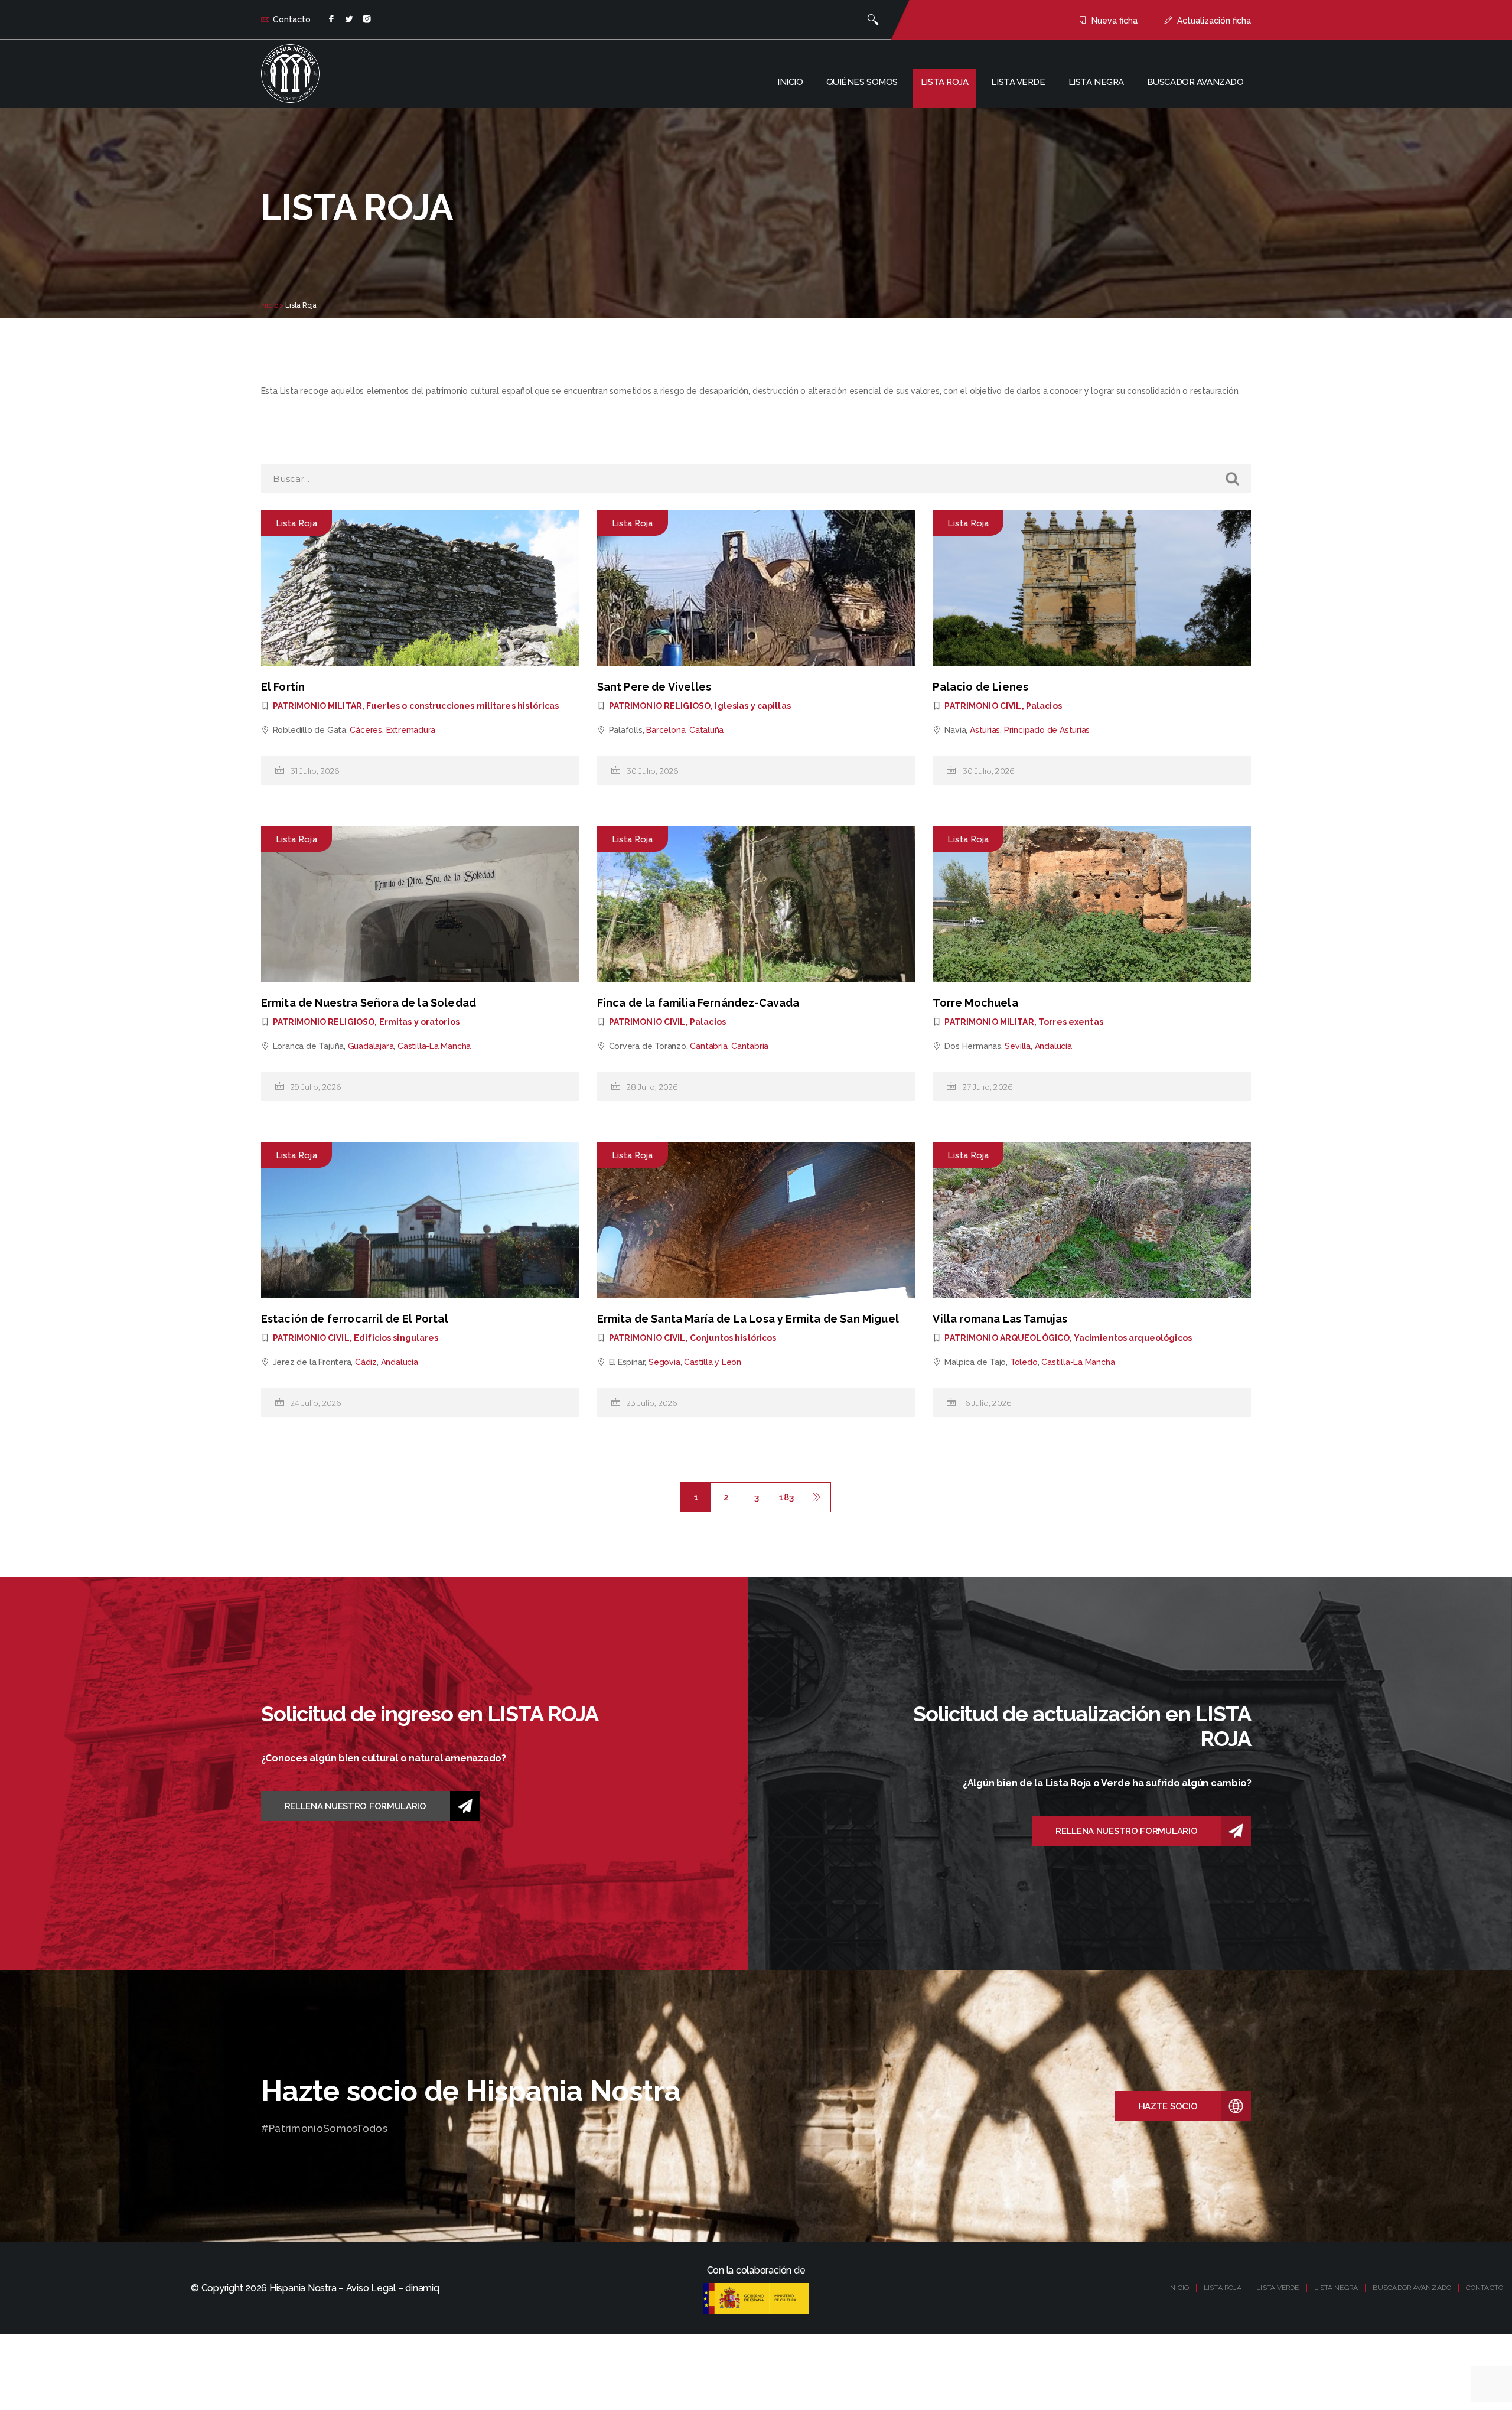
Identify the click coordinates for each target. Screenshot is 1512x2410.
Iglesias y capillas (752, 706)
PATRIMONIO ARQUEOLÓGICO (1007, 1338)
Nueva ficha (1115, 21)
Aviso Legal (371, 2288)
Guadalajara (371, 1046)
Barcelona (666, 730)
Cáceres (366, 730)
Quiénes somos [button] (862, 82)
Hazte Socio (1168, 2106)
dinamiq (422, 2288)
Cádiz (366, 1362)
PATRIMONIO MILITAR (317, 706)
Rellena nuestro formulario (356, 1806)
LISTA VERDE (1278, 2288)
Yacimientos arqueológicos (1133, 1338)
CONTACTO (1485, 2288)
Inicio (790, 82)
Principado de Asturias (1047, 730)
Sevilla (1018, 1046)
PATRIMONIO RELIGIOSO (660, 706)
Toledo (1024, 1362)
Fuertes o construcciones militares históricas (462, 706)
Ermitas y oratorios (419, 1022)
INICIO (1179, 2288)
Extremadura (411, 730)
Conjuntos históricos (733, 1338)
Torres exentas (1071, 1022)
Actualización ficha (1214, 21)
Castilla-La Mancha (434, 1046)
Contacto (292, 19)
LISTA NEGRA (1336, 2288)
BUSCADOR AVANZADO (1412, 2288)
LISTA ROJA (1223, 2288)
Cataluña (706, 730)
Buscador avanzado (1195, 82)
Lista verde (1018, 82)
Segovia (664, 1362)
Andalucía (1053, 1046)
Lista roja (945, 82)
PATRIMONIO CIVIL (983, 706)
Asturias (985, 730)
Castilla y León (713, 1362)
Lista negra (1096, 82)
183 (786, 1497)
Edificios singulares (396, 1338)
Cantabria (708, 1046)
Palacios (1044, 706)
